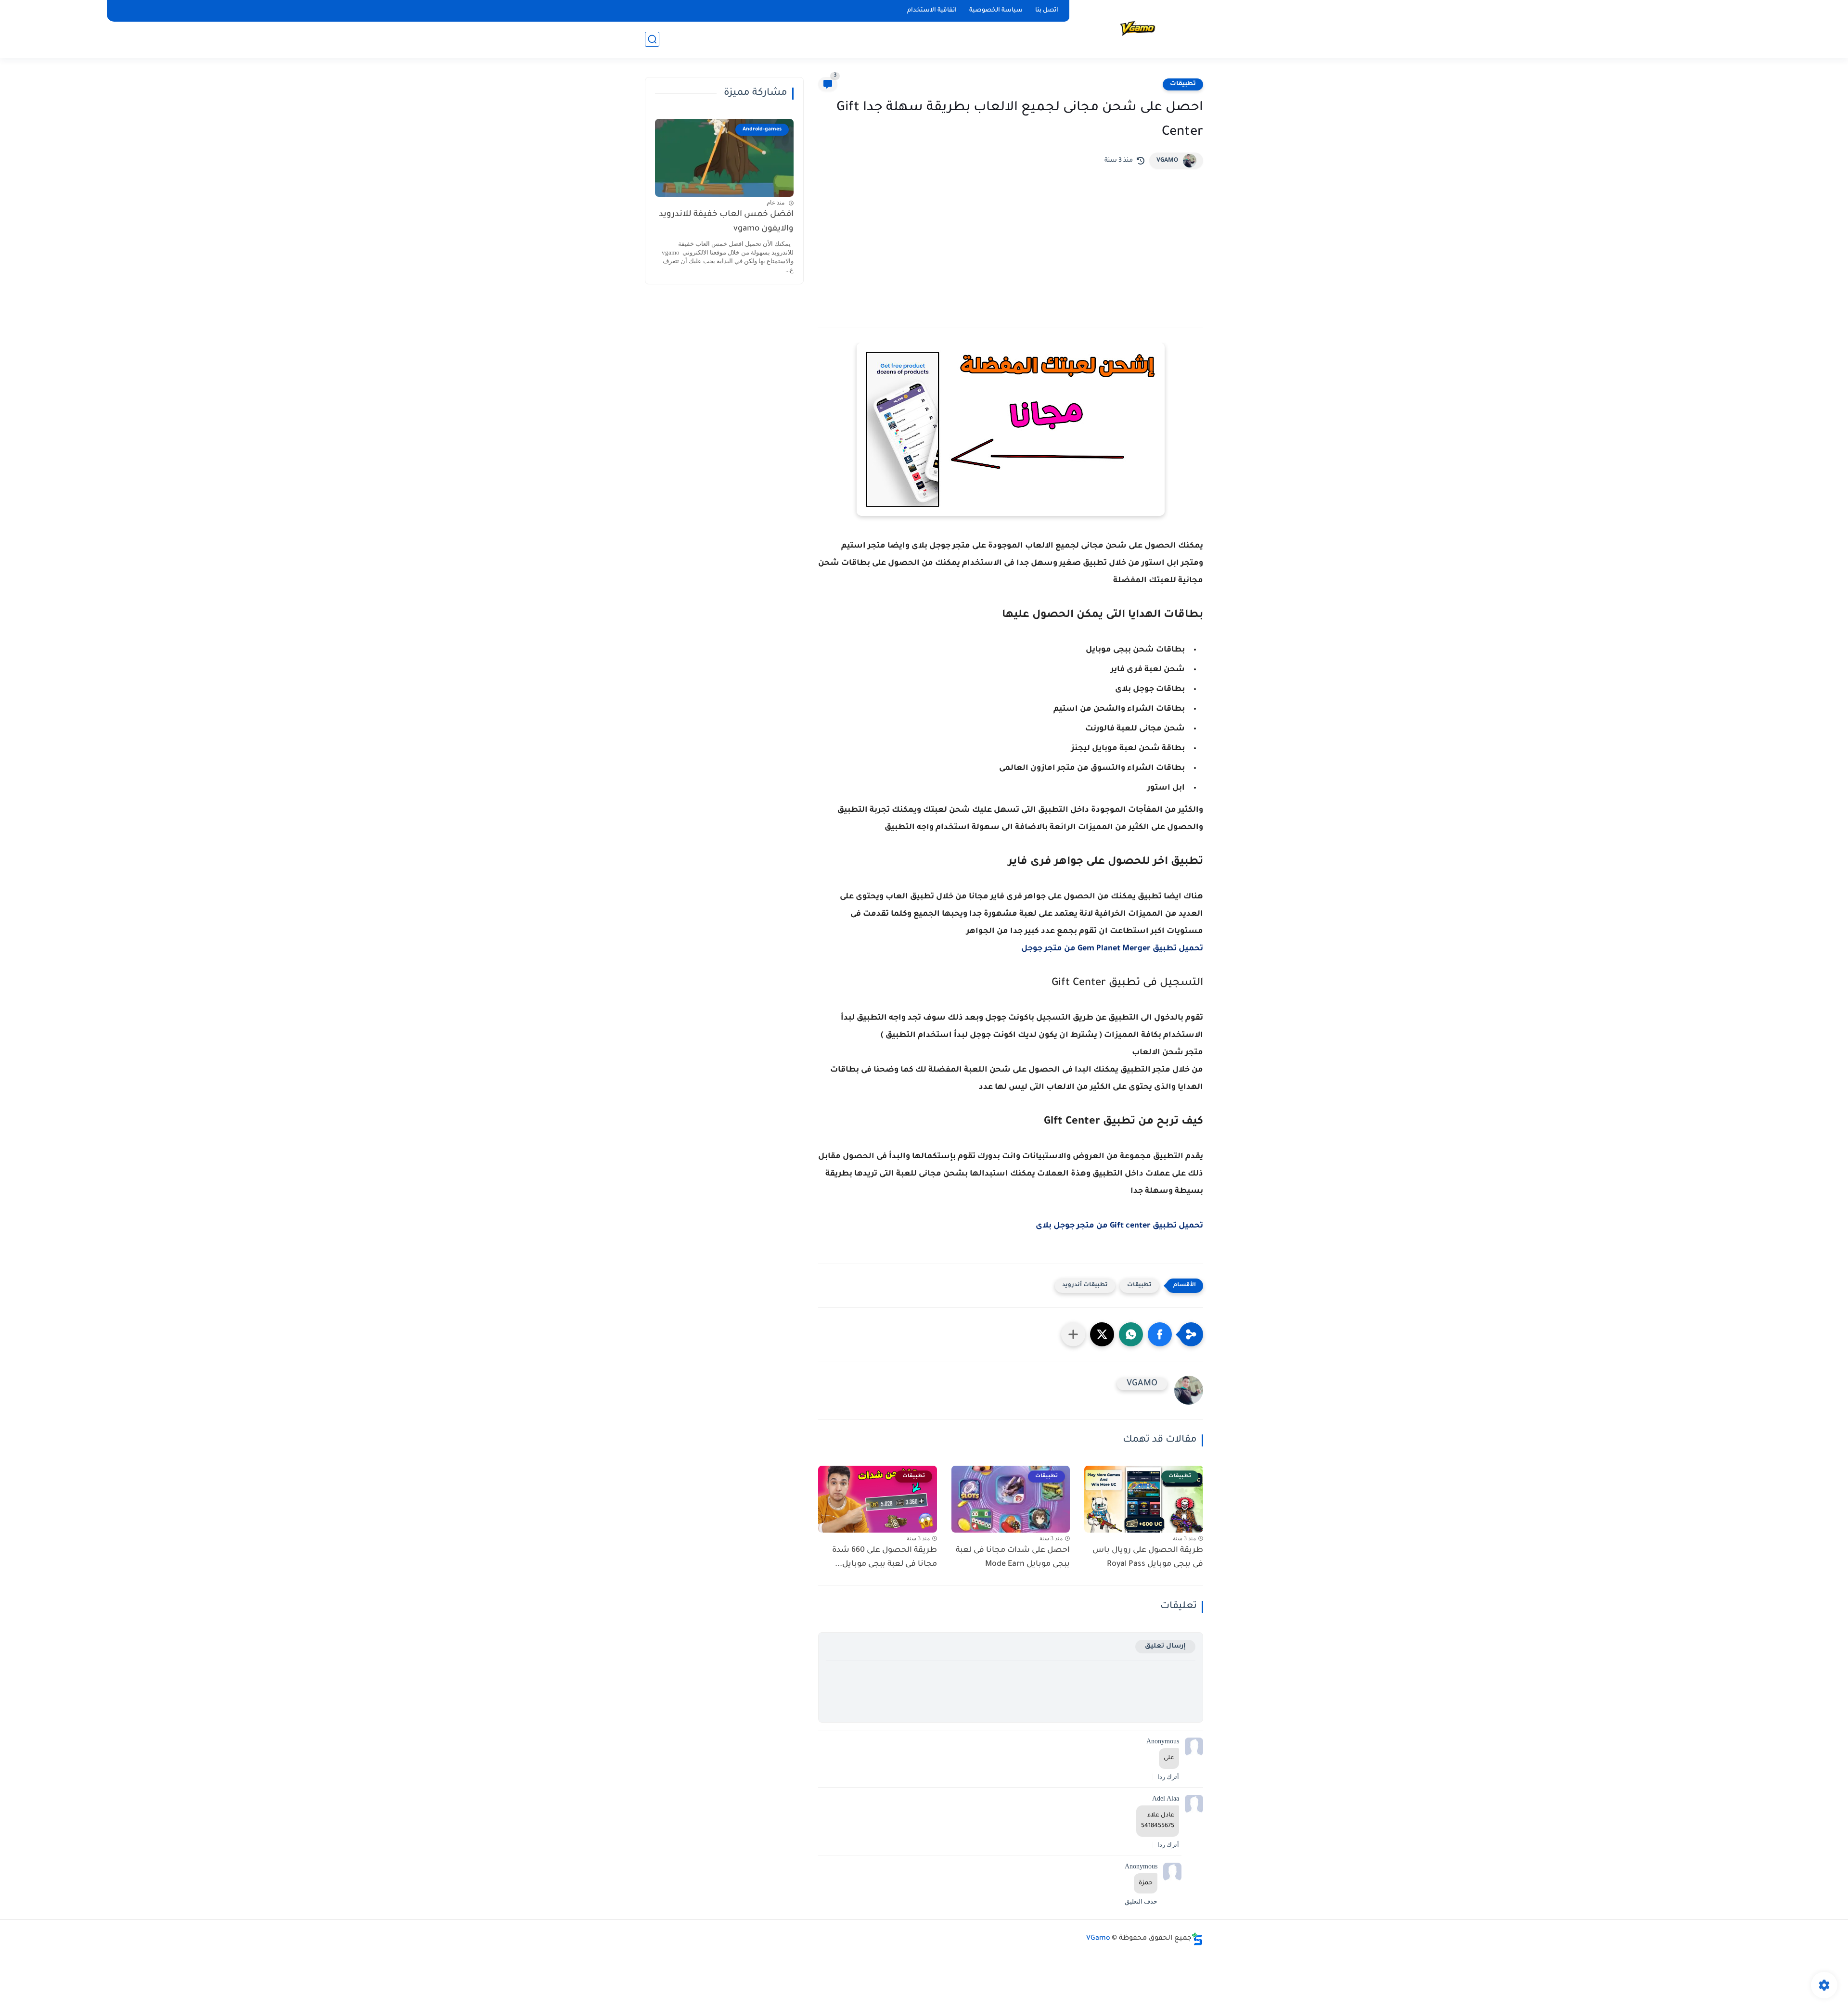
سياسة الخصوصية (996, 11)
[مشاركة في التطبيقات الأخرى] (1073, 1334)
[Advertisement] (1011, 241)
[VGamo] (1138, 28)
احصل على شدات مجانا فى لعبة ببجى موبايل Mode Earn (1013, 1557)
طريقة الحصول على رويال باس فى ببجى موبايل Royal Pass (1148, 1557)
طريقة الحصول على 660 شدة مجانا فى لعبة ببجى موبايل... (885, 1557)
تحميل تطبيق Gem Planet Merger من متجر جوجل (1112, 949)
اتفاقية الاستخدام (932, 11)
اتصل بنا (1047, 11)
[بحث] (652, 39)
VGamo (1098, 1939)
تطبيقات (1183, 84)
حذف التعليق (1141, 1901)
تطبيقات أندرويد (1085, 1285)
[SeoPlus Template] (1197, 1939)
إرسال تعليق (1165, 1646)
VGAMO (1167, 161)
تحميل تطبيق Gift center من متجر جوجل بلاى (1119, 1226)
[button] (1160, 1334)
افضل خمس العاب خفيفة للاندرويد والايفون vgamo (726, 222)
